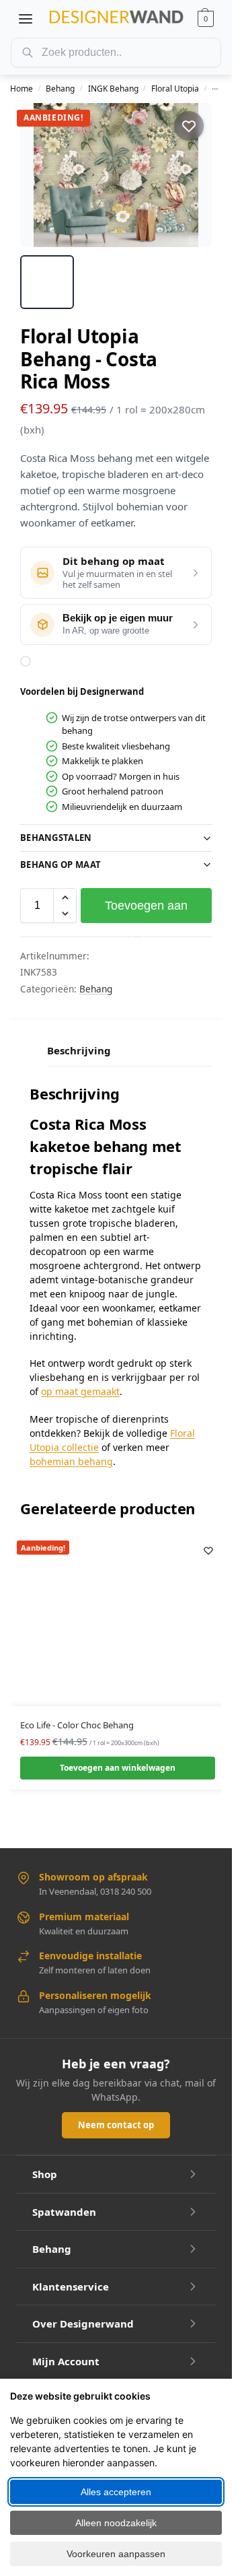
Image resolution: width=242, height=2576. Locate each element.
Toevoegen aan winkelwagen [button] (118, 1768)
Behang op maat (61, 865)
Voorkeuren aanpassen (116, 2554)
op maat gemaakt (80, 1391)
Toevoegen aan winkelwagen (146, 911)
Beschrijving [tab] (79, 1050)
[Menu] (26, 19)
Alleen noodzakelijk (116, 2523)
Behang (60, 89)
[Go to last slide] (42, 175)
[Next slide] (190, 175)
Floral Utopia (175, 89)
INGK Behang (113, 89)
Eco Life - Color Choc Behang (77, 1725)
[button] (206, 19)
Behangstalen (56, 838)
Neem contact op (116, 2125)
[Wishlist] (208, 1551)
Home (22, 89)
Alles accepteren (116, 2492)
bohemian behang (71, 1461)
